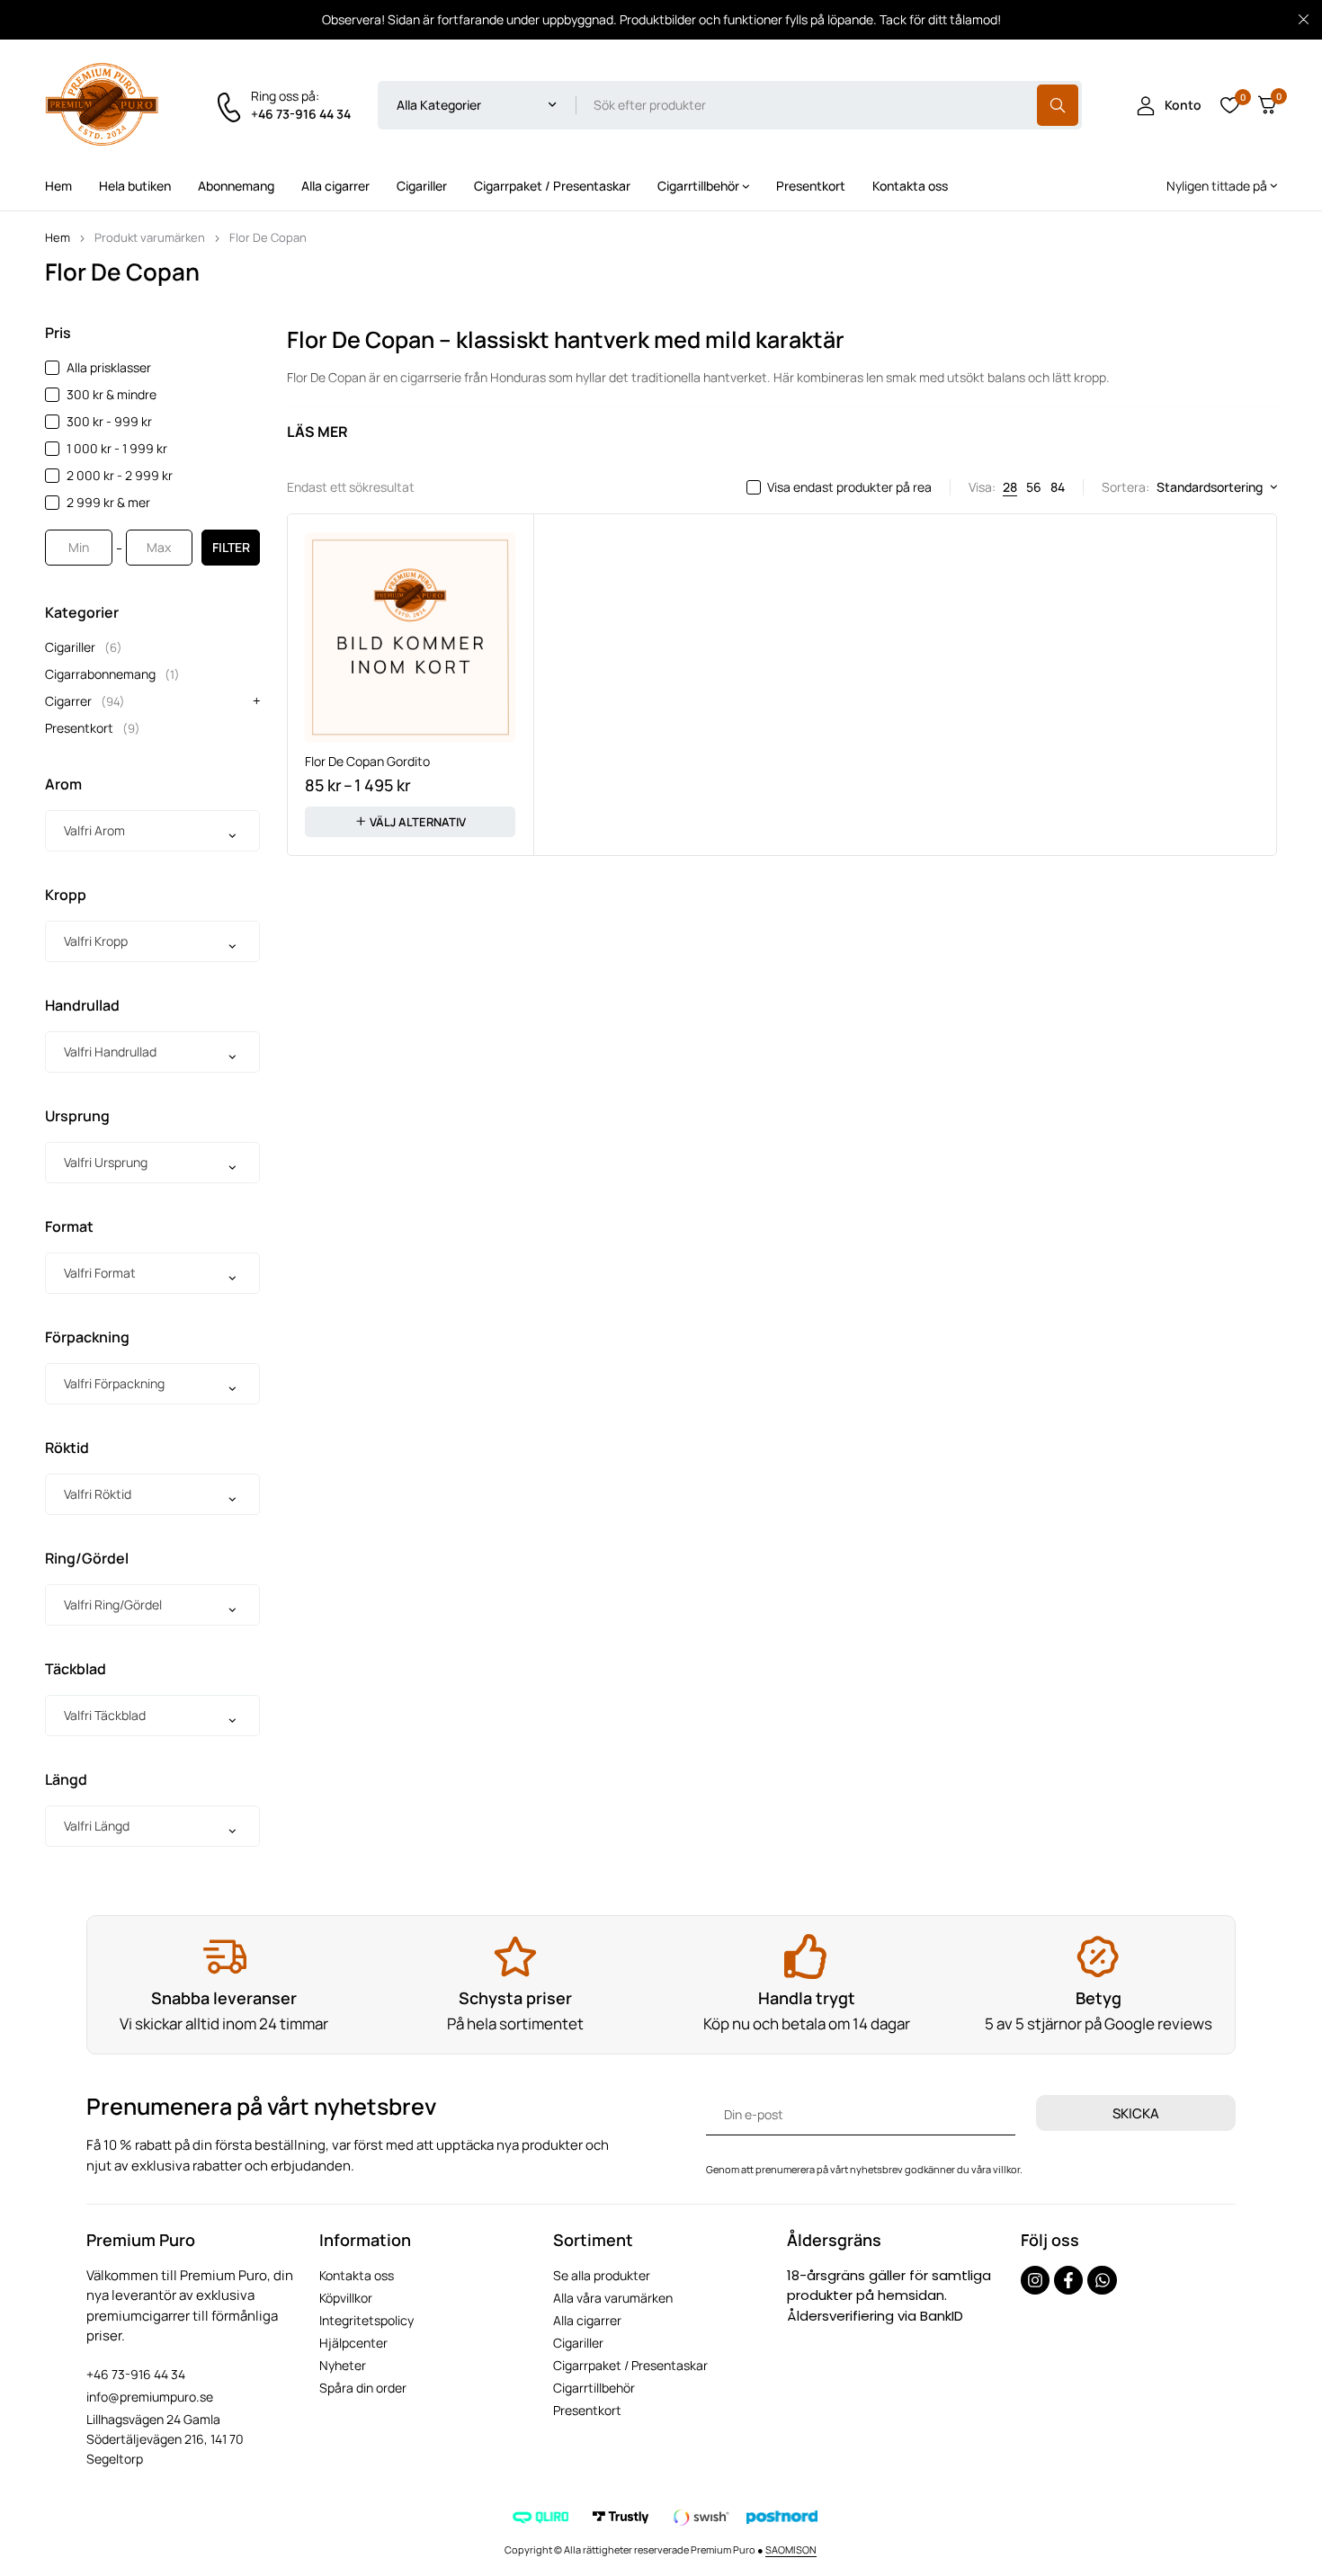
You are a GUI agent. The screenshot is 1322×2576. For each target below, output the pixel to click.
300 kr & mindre (112, 394)
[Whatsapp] (1102, 2280)
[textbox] (152, 831)
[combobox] (152, 831)
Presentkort (93, 728)
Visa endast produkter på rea (849, 487)
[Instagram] (1035, 2280)
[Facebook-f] (1068, 2280)
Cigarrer (85, 701)
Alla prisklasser (109, 367)
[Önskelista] (1229, 105)
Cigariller (84, 647)
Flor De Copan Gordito (367, 761)
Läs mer (317, 432)
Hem (58, 237)
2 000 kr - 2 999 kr (120, 475)
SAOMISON (791, 2549)
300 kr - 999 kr (109, 421)
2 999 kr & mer (108, 502)
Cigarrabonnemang (112, 674)
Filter (231, 547)
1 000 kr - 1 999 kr (117, 448)
